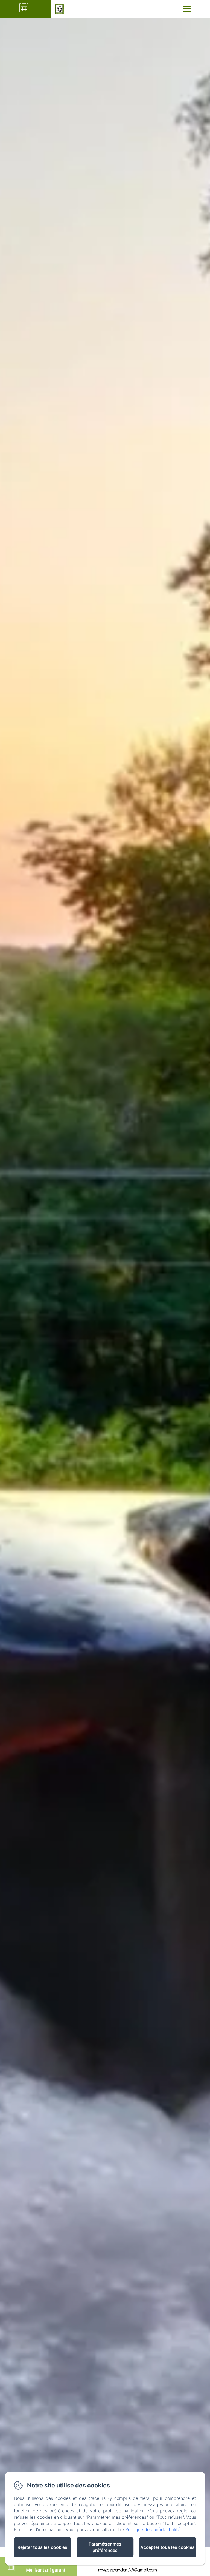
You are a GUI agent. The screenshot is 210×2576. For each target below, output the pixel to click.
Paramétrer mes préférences (105, 2547)
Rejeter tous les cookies (42, 2547)
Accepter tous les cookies (167, 2547)
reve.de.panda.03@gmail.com (128, 2570)
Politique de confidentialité (153, 2529)
